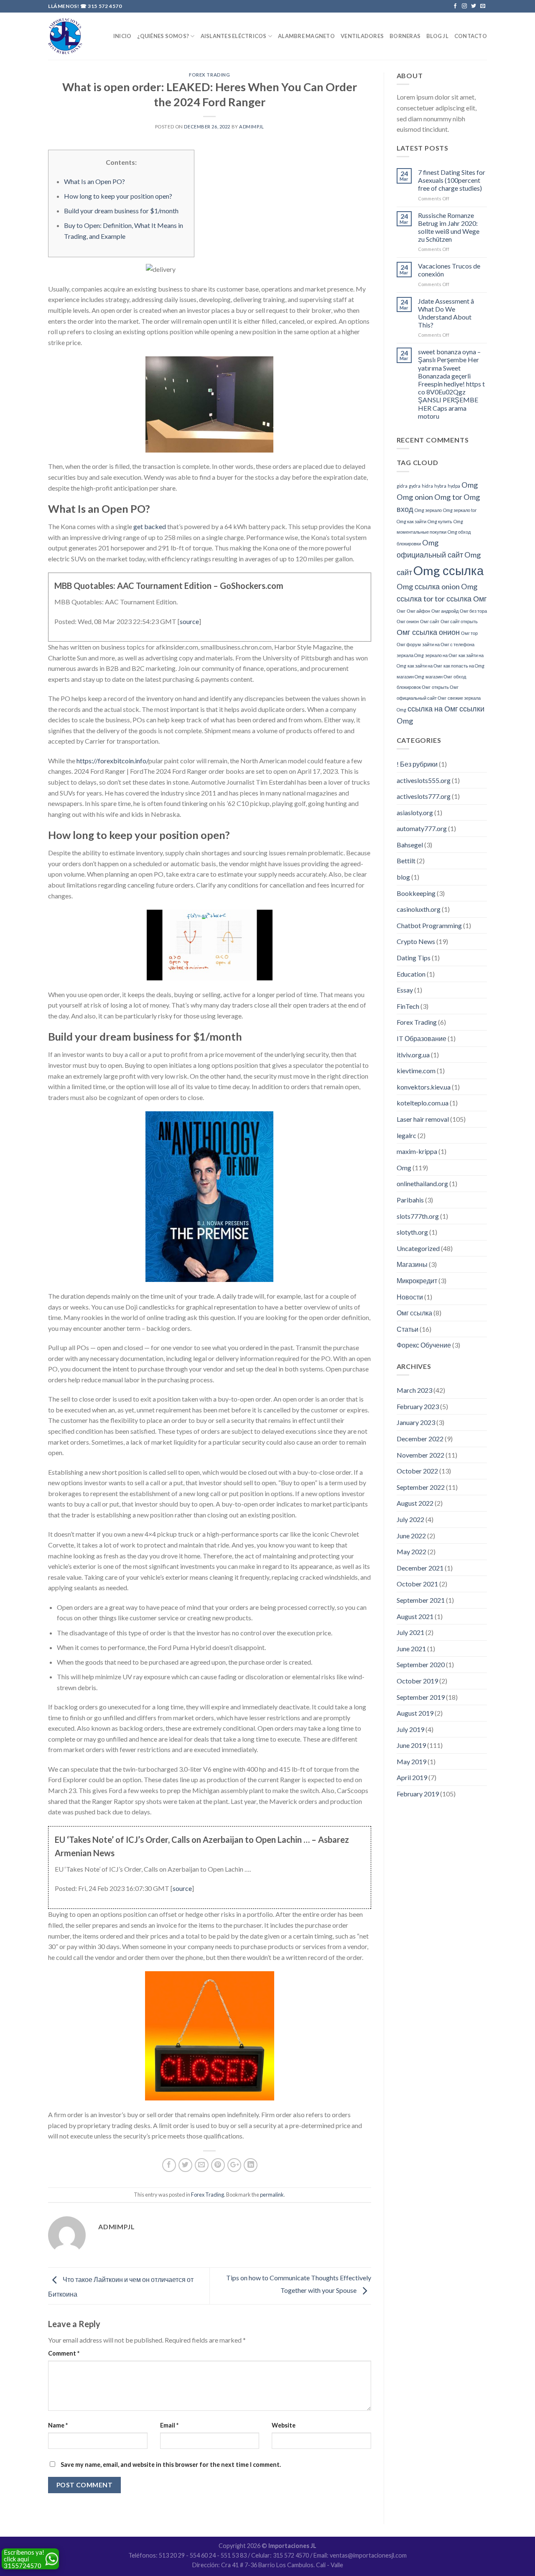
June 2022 (411, 1536)
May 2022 (411, 1551)
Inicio (122, 36)
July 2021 (410, 1632)
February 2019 (418, 1794)
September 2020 (421, 1664)
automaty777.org (422, 828)
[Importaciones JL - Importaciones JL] (65, 36)
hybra (440, 486)
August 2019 (415, 1713)
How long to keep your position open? (118, 196)
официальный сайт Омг (422, 698)
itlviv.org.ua (413, 1055)
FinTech (408, 1006)
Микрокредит (417, 1280)
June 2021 (411, 1649)
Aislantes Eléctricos (234, 36)
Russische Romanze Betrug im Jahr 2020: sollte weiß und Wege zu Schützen (449, 227)
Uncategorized (418, 1248)
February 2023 (418, 1406)
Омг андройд (445, 611)
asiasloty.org (415, 812)
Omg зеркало (428, 510)
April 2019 (412, 1777)
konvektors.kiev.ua (424, 1087)
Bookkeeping (416, 893)
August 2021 (415, 1616)
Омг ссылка (414, 1313)
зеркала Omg (410, 655)
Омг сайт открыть (459, 621)
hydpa (454, 486)
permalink (272, 2195)
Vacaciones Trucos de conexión (449, 270)
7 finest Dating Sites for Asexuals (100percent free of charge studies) (452, 180)
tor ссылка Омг (461, 599)
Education (411, 974)
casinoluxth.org (419, 909)
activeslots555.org (424, 780)
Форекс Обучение (424, 1345)
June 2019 (411, 1745)
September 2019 (421, 1697)
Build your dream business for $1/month (121, 211)
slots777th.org (418, 1216)
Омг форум (409, 644)
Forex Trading (209, 75)
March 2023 (414, 1390)
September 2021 (421, 1600)
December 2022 (420, 1439)
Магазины (412, 1264)
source (189, 621)
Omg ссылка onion (428, 586)
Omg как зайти (411, 521)
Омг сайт (430, 621)
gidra (402, 486)
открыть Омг (445, 687)
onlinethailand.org (422, 1183)
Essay (405, 990)
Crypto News (416, 941)
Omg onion (415, 497)
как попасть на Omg (464, 666)
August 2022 (415, 1503)
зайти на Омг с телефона (448, 644)
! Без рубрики (417, 764)
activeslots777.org (424, 796)
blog (403, 877)
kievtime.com (416, 1071)
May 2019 (411, 1761)
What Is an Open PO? (94, 181)
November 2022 (420, 1455)
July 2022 (410, 1519)
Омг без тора (473, 611)
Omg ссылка (448, 570)
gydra (415, 486)
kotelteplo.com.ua (423, 1103)
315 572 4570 (105, 6)
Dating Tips (414, 958)
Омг (401, 611)
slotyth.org (412, 1232)
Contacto (471, 36)
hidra (427, 486)
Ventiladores (362, 36)
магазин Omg (410, 677)
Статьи (408, 1329)
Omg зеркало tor (460, 510)
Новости (410, 1297)
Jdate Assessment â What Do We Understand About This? (446, 313)
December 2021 (420, 1568)
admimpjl (251, 127)
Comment (64, 2353)
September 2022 (421, 1487)
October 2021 (417, 1584)
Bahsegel (410, 845)
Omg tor (448, 497)
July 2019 (410, 1729)
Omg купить (440, 521)
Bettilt (406, 861)
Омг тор (469, 633)
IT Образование (422, 1038)
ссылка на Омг (433, 709)
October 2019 (417, 1681)
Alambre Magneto (306, 36)
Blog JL (437, 36)
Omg (470, 485)
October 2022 (417, 1471)
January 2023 (416, 1422)
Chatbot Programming (429, 925)
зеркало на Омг (441, 655)
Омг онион (408, 621)
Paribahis (410, 1200)
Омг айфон (418, 611)
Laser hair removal (423, 1119)
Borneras (405, 36)
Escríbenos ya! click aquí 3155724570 (24, 2559)
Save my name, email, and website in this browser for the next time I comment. (171, 2465)
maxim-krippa (417, 1151)
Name (58, 2425)
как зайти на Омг (425, 666)
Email (169, 2425)
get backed (150, 526)
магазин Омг (439, 677)
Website (284, 2425)
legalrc (406, 1135)
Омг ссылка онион (428, 632)
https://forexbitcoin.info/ (112, 761)
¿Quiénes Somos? (163, 36)
